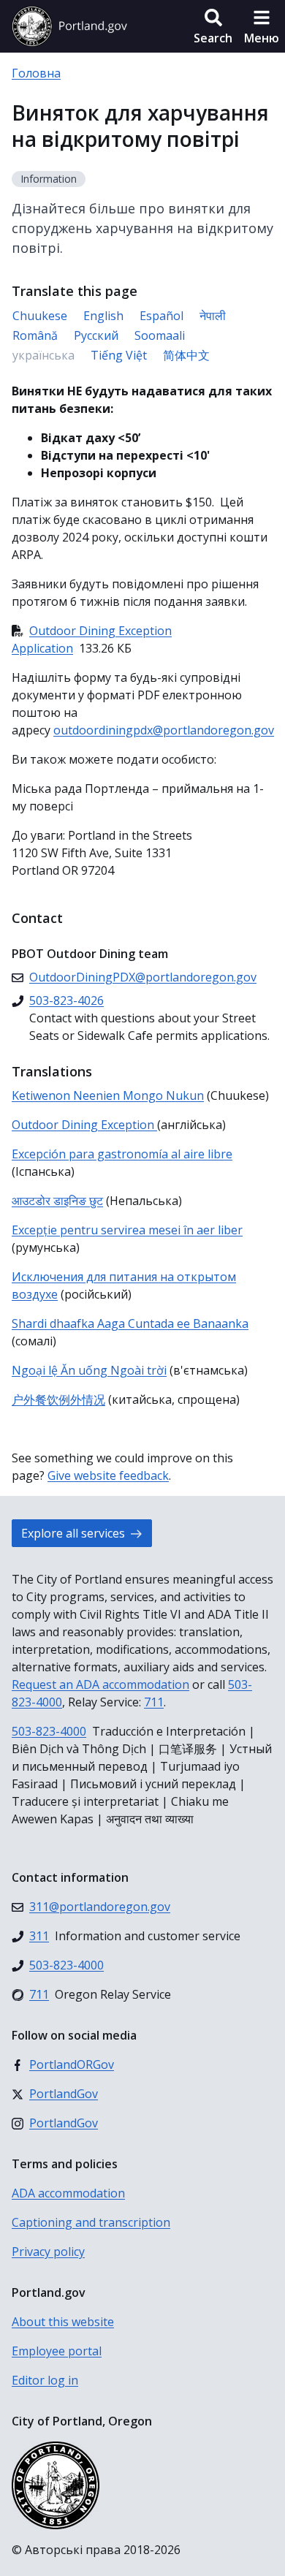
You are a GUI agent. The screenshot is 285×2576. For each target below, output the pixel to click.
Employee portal (57, 2351)
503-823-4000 (49, 1731)
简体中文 (186, 355)
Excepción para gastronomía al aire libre (122, 1154)
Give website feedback (108, 1475)
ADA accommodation (68, 2193)
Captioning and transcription (91, 2222)
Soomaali (160, 335)
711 (154, 1702)
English (103, 316)
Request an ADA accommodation (100, 1684)
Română (35, 335)
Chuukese (40, 316)
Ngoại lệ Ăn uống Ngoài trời (89, 1370)
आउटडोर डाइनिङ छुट (57, 1201)
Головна (36, 73)
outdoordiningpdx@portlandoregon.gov (164, 730)
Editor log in (45, 2380)
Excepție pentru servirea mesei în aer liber (127, 1230)
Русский (96, 335)
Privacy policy (48, 2252)
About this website (63, 2322)
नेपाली (213, 316)
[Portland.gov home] (69, 26)
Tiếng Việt (119, 355)
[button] (213, 26)
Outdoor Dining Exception (84, 1125)
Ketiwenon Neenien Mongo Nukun (108, 1095)
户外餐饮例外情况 (58, 1399)
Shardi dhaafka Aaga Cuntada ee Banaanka (130, 1323)
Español (161, 316)
